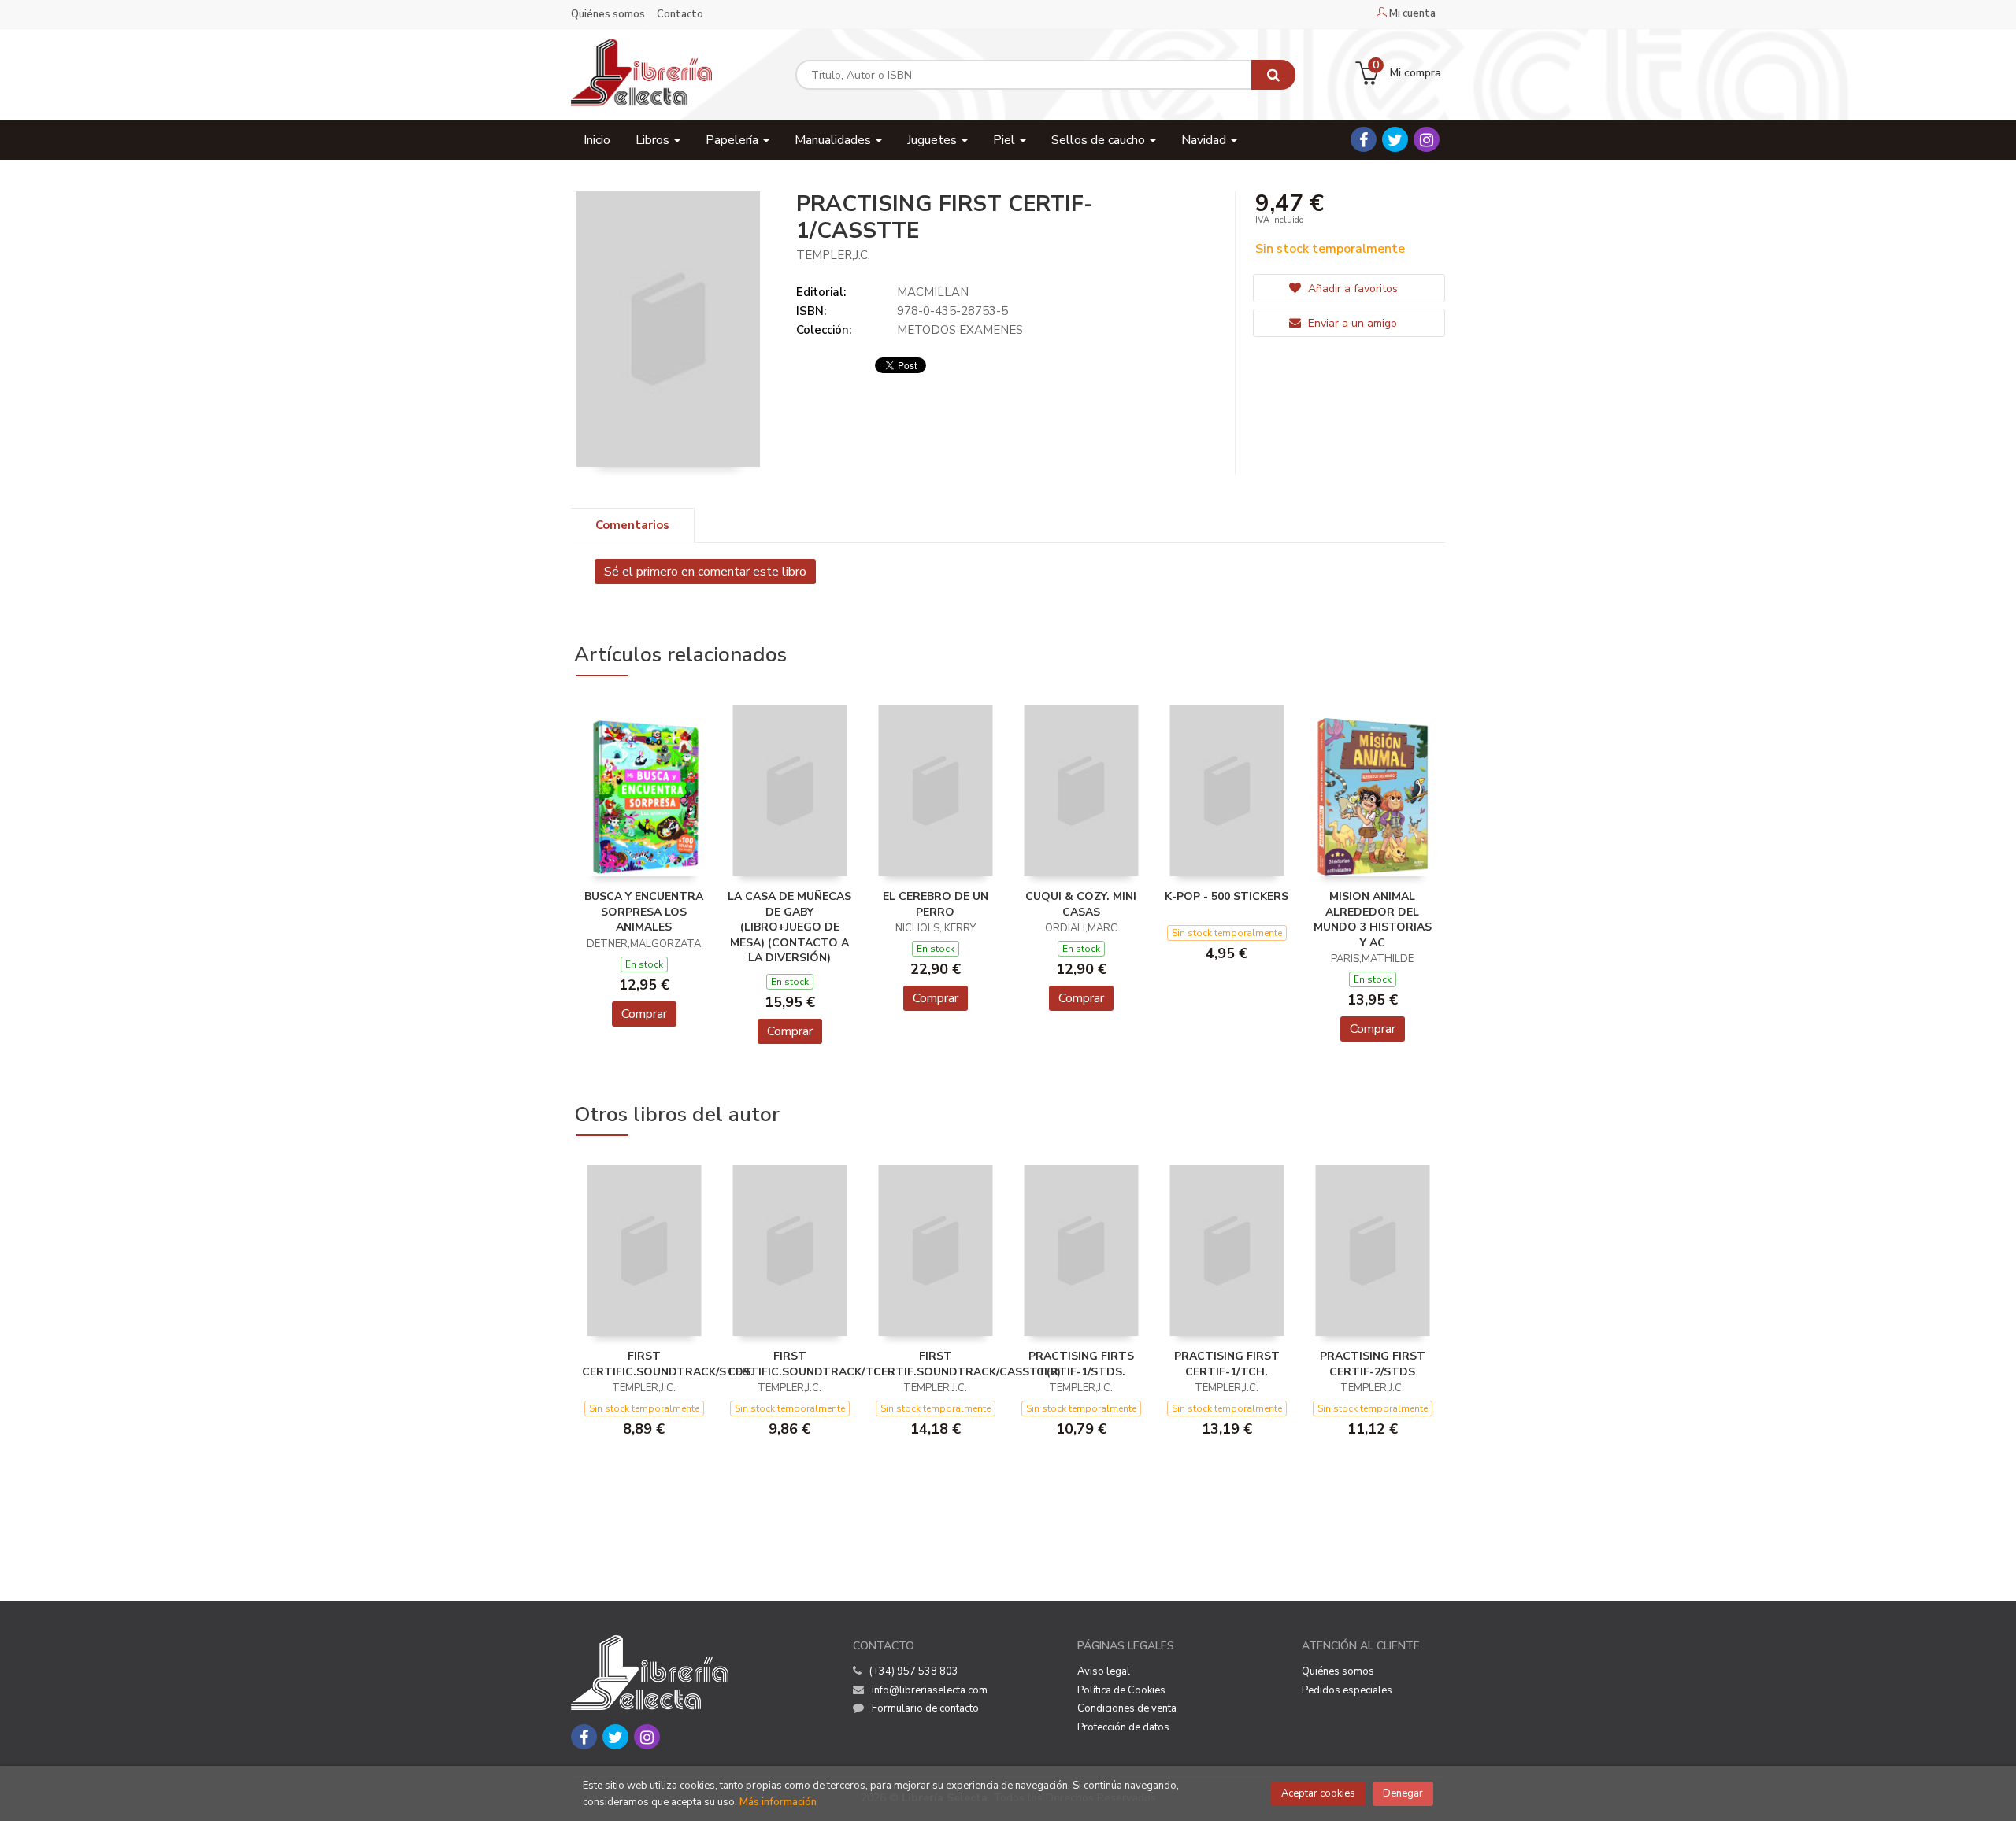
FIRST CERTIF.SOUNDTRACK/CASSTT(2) (967, 1364)
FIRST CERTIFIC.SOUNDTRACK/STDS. (668, 1364)
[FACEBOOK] (1364, 139)
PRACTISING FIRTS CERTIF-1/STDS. (1081, 1364)
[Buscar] (1273, 75)
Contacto (680, 14)
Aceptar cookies (1318, 1793)
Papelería (734, 140)
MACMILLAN (933, 292)
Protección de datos (1123, 1727)
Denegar (1403, 1793)
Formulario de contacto (925, 1708)
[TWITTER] (1395, 139)
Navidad (1205, 140)
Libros (654, 140)
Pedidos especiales (1347, 1690)
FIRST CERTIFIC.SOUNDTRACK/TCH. (810, 1364)
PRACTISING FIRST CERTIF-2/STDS (1373, 1364)
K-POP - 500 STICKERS (1227, 896)
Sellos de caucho (1100, 140)
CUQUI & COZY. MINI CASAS (1081, 904)
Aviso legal (1104, 1671)
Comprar (644, 1014)
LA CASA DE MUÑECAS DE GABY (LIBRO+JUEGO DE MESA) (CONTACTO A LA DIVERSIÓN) (789, 927)
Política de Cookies (1121, 1690)
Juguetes (934, 140)
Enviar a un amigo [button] (1351, 323)
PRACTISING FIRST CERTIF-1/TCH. (1227, 1364)
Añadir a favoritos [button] (1351, 289)
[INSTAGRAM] (1427, 139)
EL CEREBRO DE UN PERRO (936, 904)
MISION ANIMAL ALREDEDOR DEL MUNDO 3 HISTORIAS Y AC (1373, 920)
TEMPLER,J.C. (833, 255)
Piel (1006, 140)
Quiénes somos (608, 14)
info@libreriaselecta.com (930, 1690)
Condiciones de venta (1127, 1708)
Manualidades (834, 140)
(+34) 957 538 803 (914, 1671)
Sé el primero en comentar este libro (705, 572)
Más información (778, 1802)
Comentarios (632, 525)
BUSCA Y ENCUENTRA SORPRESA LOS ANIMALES (644, 912)
